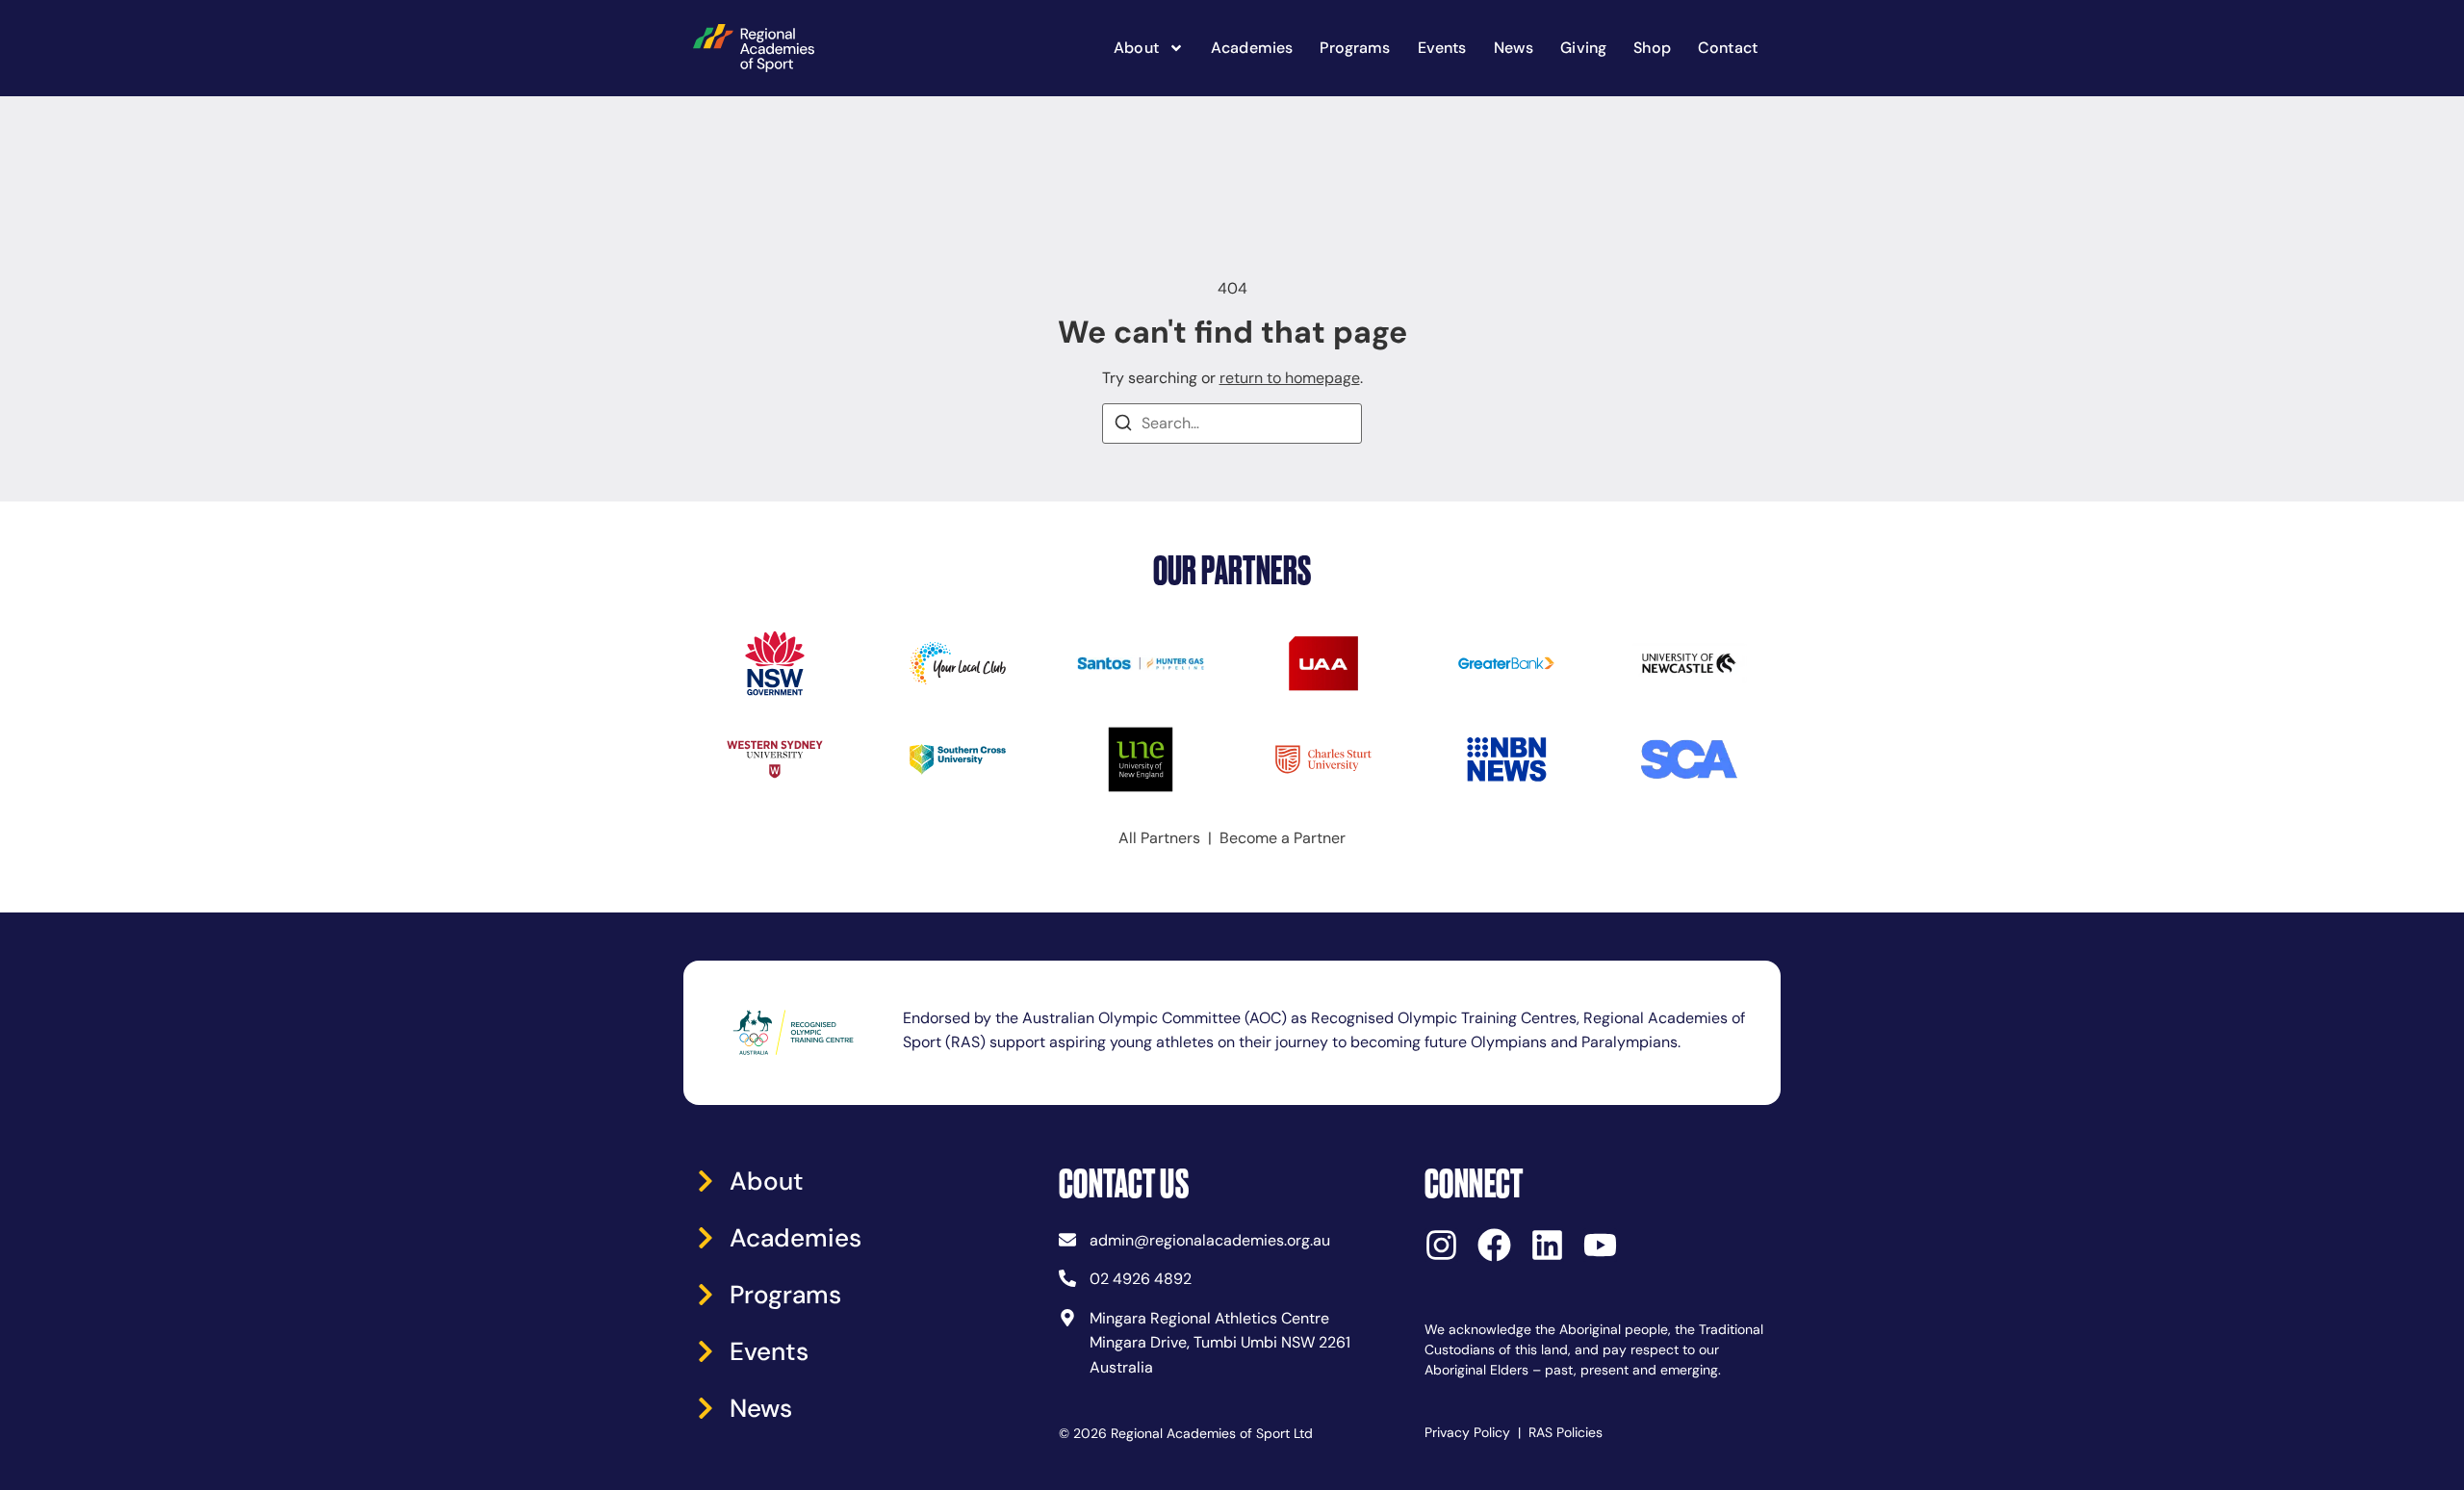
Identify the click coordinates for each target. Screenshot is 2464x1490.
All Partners (1159, 838)
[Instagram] (1441, 1245)
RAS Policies (1566, 1432)
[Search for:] (1232, 424)
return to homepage (1290, 378)
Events (1442, 48)
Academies (1252, 48)
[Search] (1123, 426)
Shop (1652, 48)
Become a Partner (1283, 838)
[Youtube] (1600, 1245)
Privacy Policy (1467, 1432)
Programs (1355, 48)
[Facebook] (1494, 1245)
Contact (1728, 48)
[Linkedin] (1547, 1245)
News (1514, 48)
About (1136, 48)
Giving (1583, 48)
